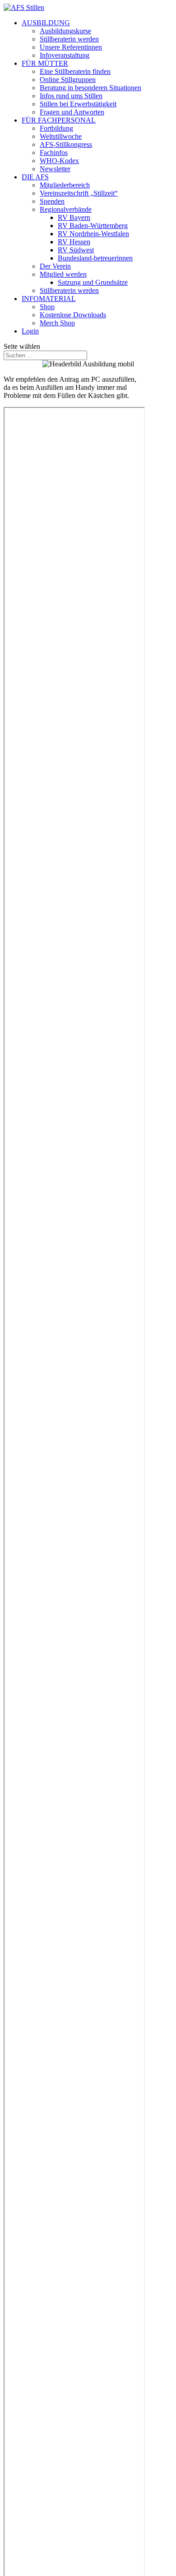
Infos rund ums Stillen (71, 96)
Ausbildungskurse (65, 31)
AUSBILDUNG (46, 23)
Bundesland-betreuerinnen (95, 258)
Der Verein (55, 266)
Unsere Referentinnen (71, 47)
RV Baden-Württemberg (93, 226)
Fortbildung (56, 128)
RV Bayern (74, 217)
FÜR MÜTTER (45, 63)
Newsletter (55, 169)
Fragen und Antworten (72, 112)
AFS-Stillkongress (66, 144)
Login (30, 331)
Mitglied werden (63, 274)
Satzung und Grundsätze (93, 282)
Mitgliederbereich (65, 185)
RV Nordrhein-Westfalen (93, 234)
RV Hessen (74, 242)
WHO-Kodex (59, 161)
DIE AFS (35, 177)
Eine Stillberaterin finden (75, 71)
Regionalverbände (66, 209)
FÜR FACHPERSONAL (59, 120)
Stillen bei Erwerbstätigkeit (78, 104)
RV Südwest (76, 250)
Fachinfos (54, 153)
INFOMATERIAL (49, 299)
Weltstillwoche (61, 136)
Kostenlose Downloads (73, 315)
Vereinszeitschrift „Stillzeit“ (79, 193)
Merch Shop (57, 323)
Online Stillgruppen (68, 80)
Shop (47, 307)
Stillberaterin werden (69, 39)
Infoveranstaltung (65, 55)
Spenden (52, 201)
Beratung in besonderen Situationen (90, 88)
